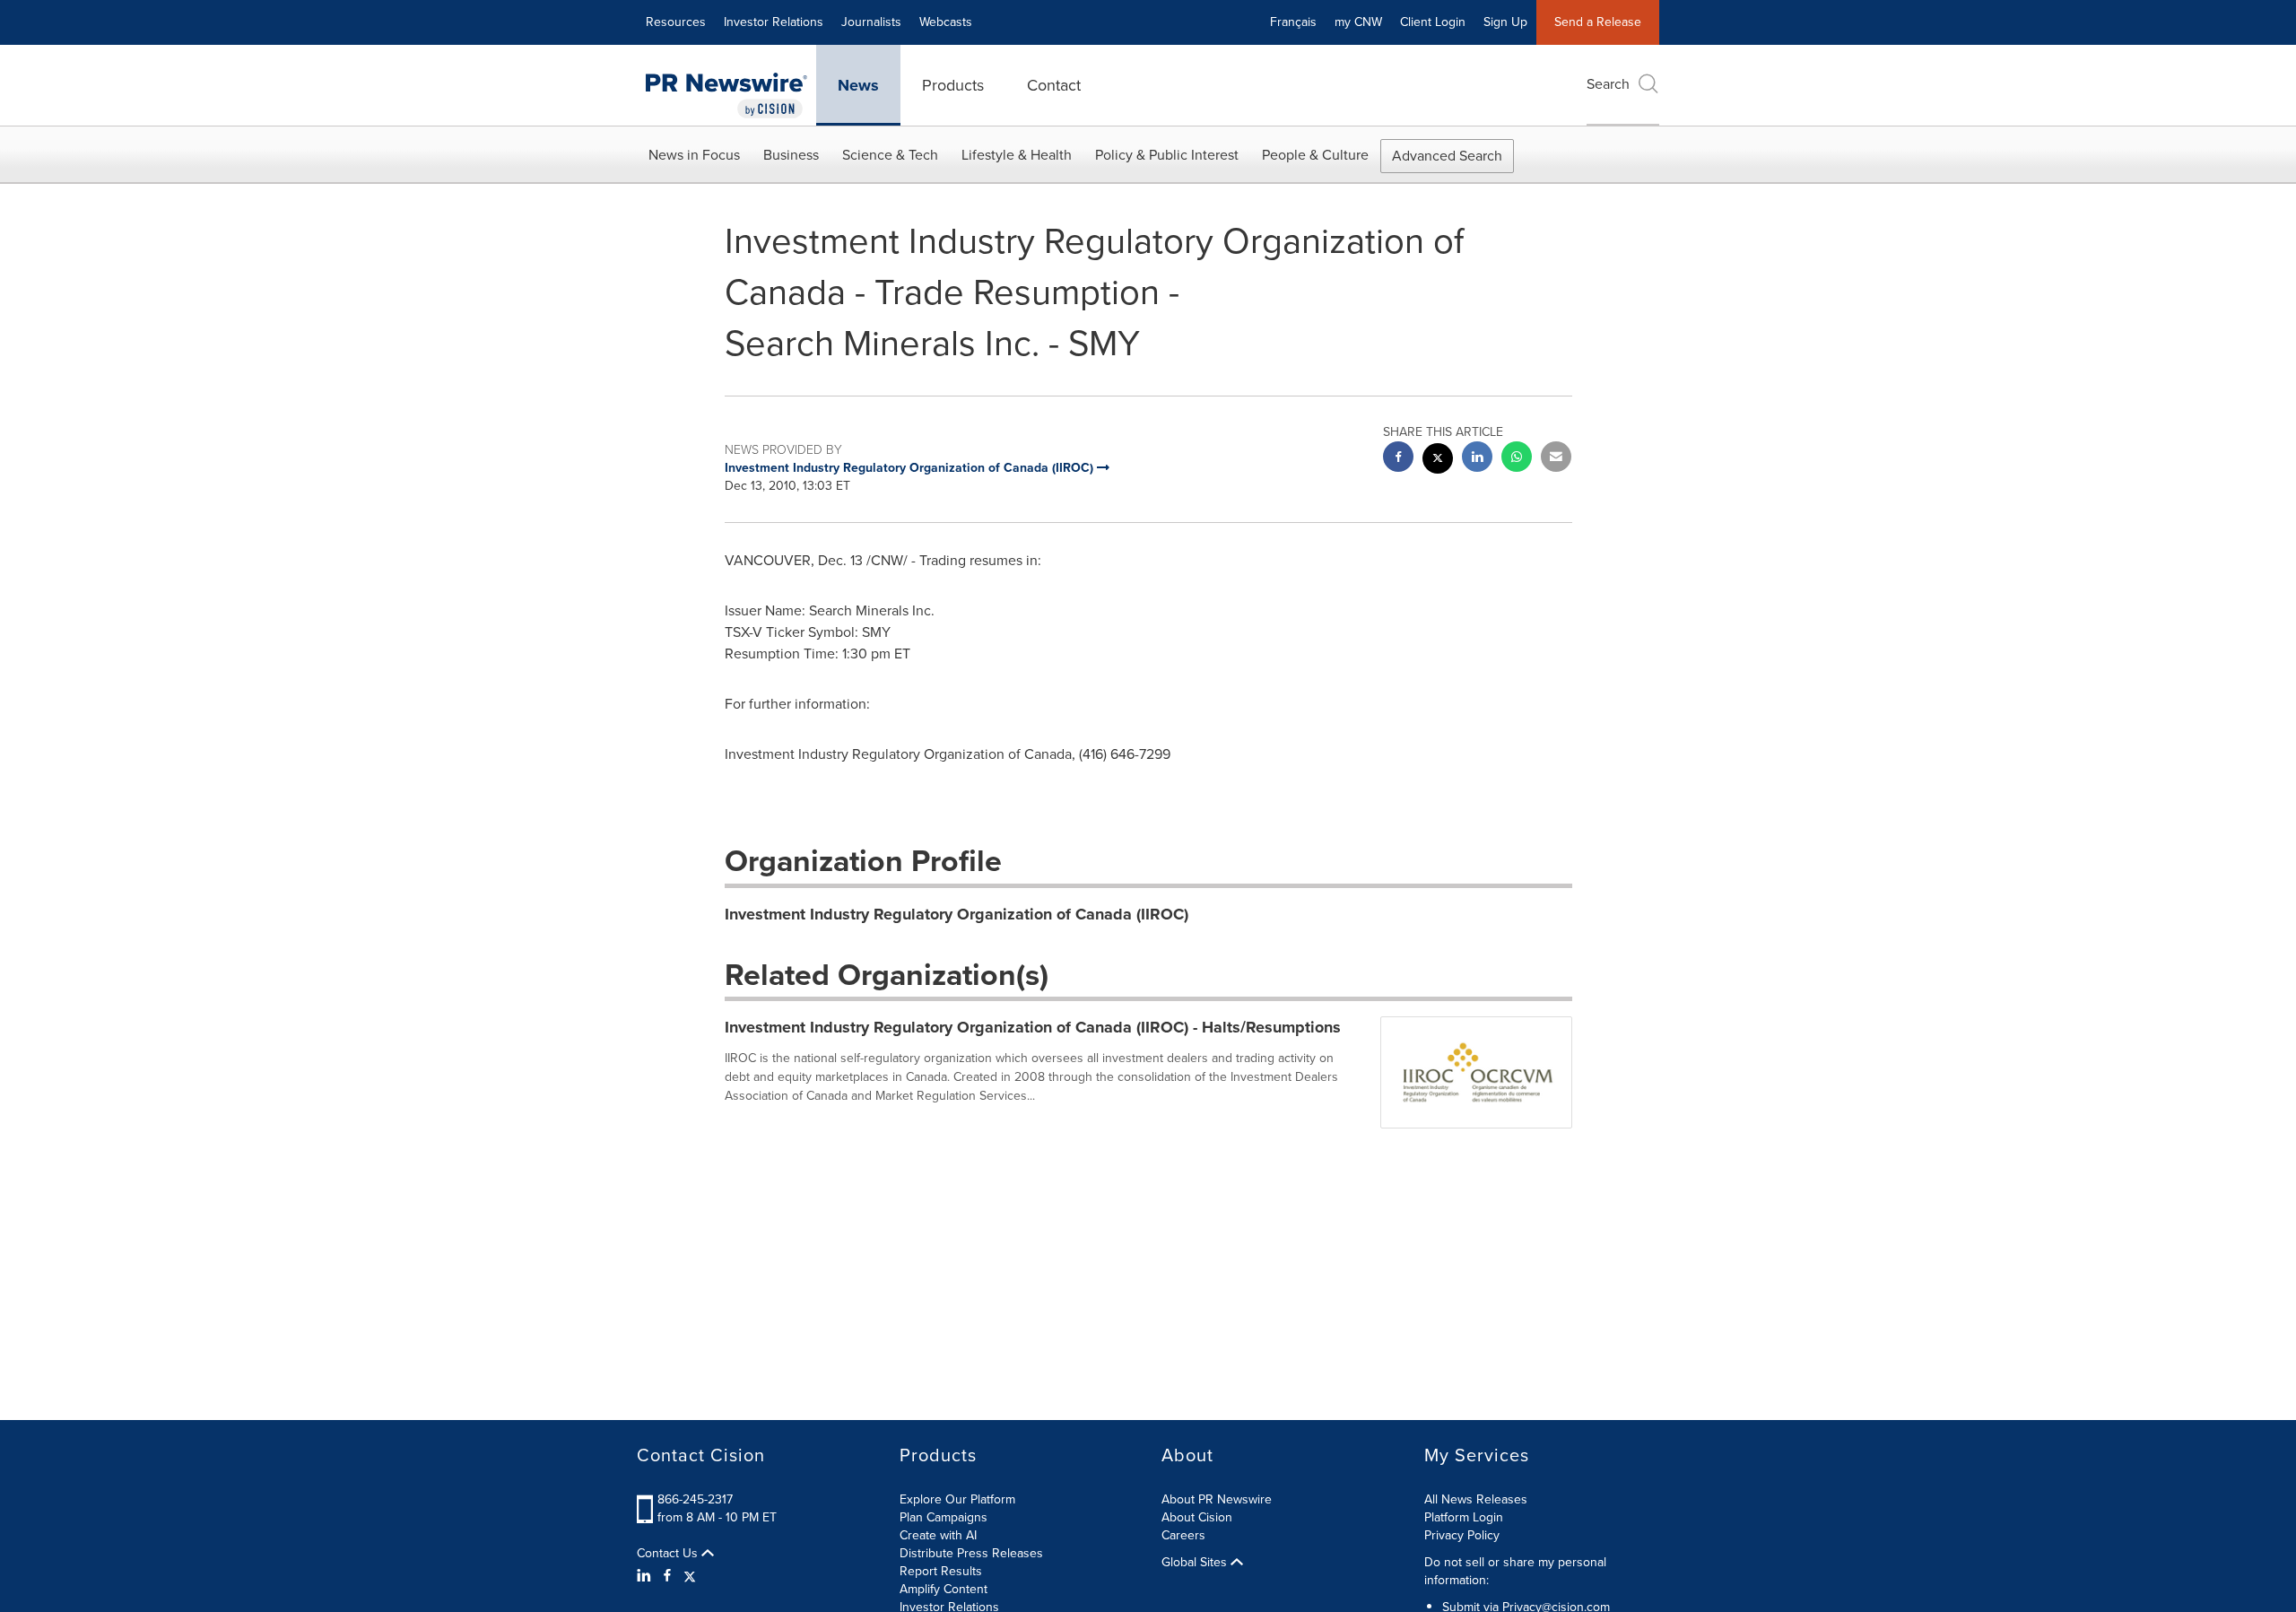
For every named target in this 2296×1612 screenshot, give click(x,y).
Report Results (941, 1571)
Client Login (1433, 22)
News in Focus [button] (694, 155)
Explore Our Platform (957, 1499)
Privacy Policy (1462, 1535)
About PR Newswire (1217, 1499)
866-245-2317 (695, 1499)
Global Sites (1196, 1563)
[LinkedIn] (646, 1576)
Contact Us (669, 1554)
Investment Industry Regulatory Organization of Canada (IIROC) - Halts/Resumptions (1033, 1027)
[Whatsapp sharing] (1517, 459)
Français (1293, 22)
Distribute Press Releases (971, 1553)
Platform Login (1464, 1517)
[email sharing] (1556, 459)
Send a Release (1598, 22)
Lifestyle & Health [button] (1017, 155)
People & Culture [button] (1315, 155)
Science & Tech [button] (890, 155)
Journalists (871, 22)
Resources (676, 22)
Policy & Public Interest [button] (1167, 155)
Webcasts (946, 22)
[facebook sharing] (1398, 459)
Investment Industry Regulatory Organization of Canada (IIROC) (957, 914)
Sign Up (1505, 22)
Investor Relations (774, 22)
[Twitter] (690, 1576)
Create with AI (938, 1535)
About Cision (1197, 1517)
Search (1608, 84)
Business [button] (791, 155)
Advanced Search (1447, 156)
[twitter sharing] (1438, 461)
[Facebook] (667, 1576)
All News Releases (1476, 1499)
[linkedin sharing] (1477, 459)
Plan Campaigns (944, 1517)
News (858, 85)
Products (953, 85)
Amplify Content (944, 1589)
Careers (1183, 1535)
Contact (1054, 85)
